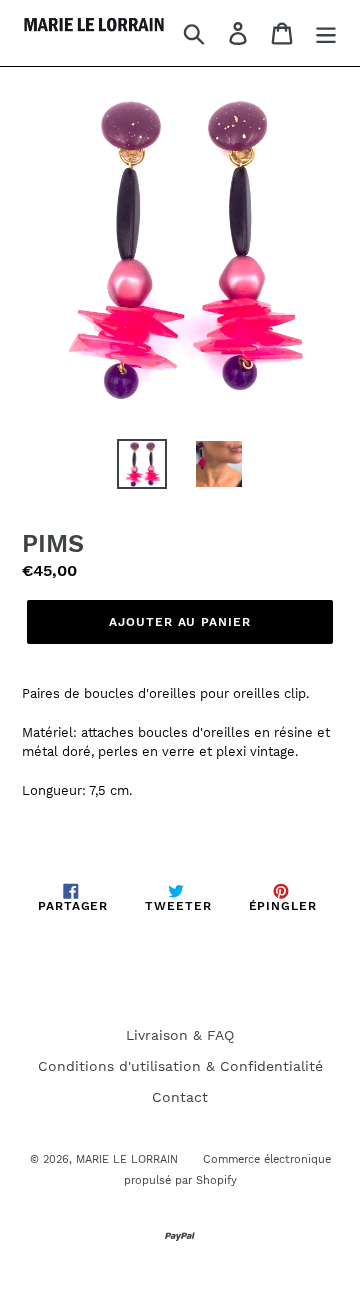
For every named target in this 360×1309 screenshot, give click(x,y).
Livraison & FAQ (180, 1035)
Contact (180, 1097)
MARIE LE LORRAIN (127, 1159)
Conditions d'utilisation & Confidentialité (180, 1066)
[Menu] (326, 33)
